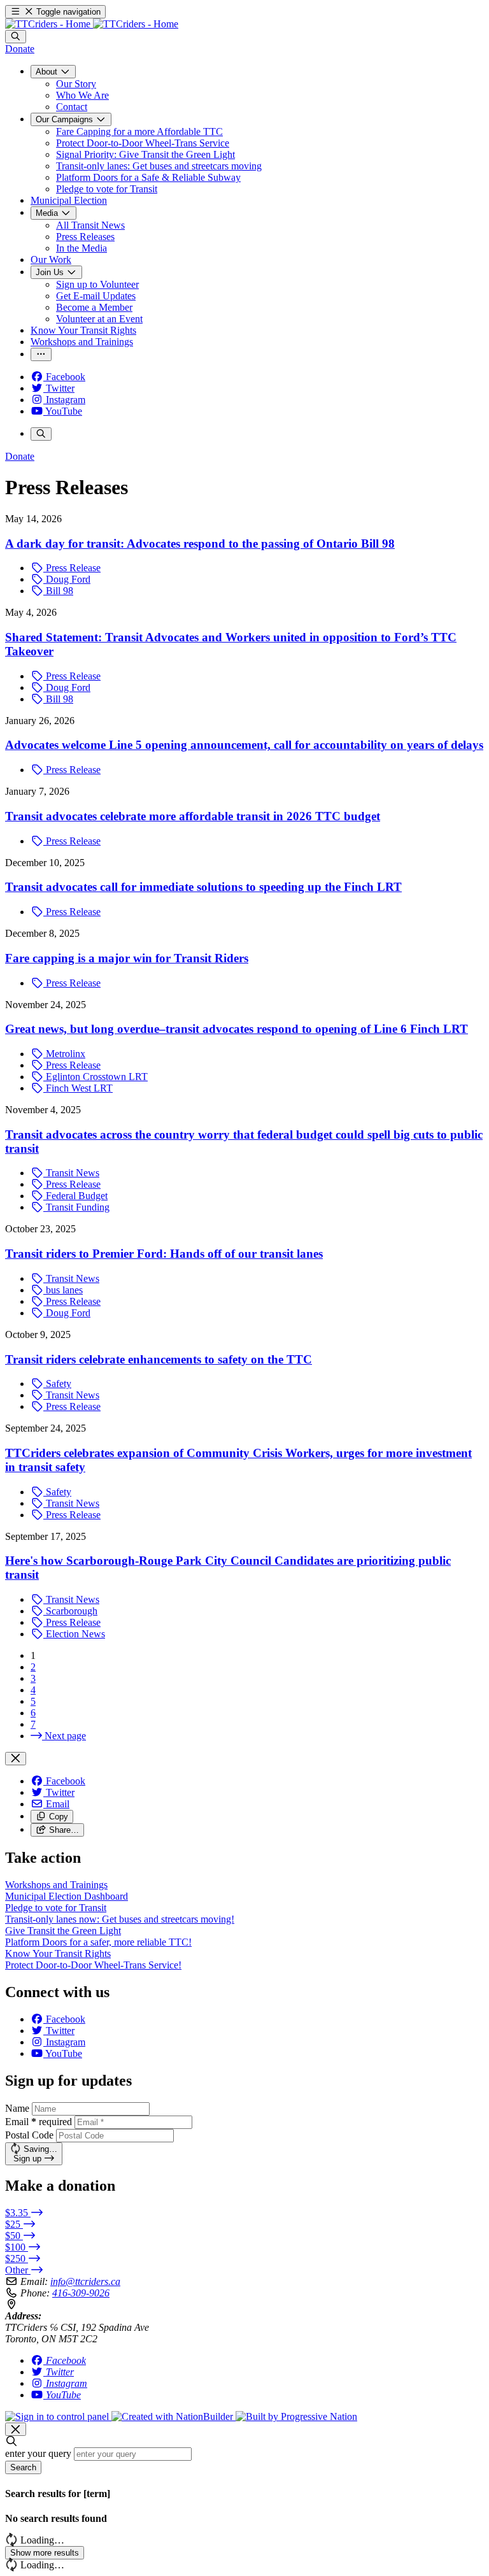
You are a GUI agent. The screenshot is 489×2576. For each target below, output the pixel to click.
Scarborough (70, 1611)
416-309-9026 (81, 2293)
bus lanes (63, 1290)
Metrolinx (64, 1054)
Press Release (72, 568)
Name (17, 2108)
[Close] (16, 1759)
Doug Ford (67, 579)
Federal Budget (75, 1196)
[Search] (16, 37)
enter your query (38, 2453)
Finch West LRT (78, 1088)
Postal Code (29, 2135)
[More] (41, 354)
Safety (57, 1384)
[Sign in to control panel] (58, 2416)
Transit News (71, 1173)
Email (39, 2122)
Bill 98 (58, 591)
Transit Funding (76, 1207)
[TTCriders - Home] (92, 24)
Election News (74, 1634)
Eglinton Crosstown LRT (96, 1077)
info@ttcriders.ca (85, 2281)
